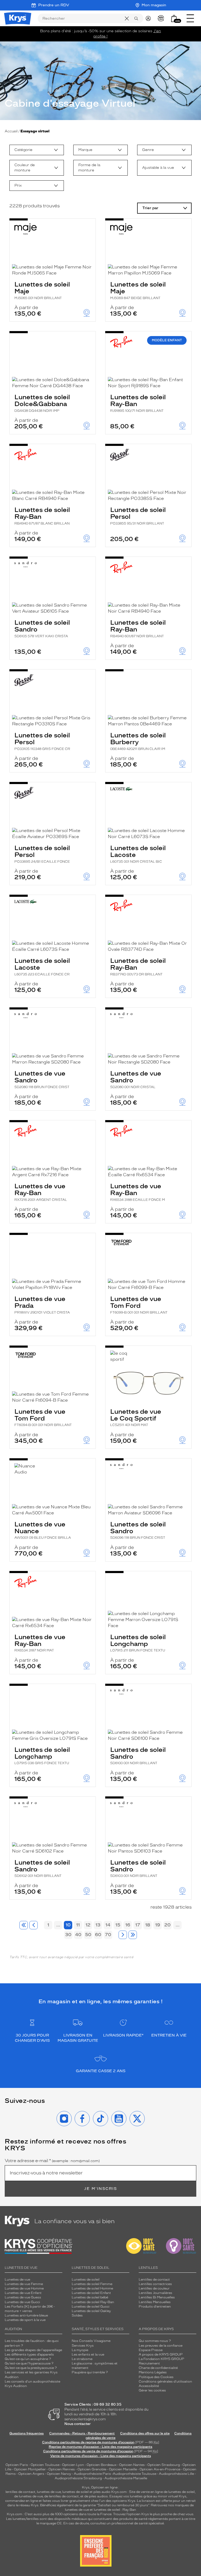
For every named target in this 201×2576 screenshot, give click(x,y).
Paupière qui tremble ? (90, 2372)
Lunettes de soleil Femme (92, 2284)
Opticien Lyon (73, 2465)
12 (88, 1925)
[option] (37, 150)
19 (158, 1925)
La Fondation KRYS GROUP (161, 2359)
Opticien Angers (31, 2474)
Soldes (77, 2315)
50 (88, 1935)
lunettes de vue (49, 2492)
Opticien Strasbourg (164, 2465)
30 (68, 1935)
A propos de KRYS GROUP (161, 2354)
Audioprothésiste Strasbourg (78, 2478)
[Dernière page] (133, 1935)
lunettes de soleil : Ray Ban (115, 2510)
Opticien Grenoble (92, 2469)
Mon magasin (154, 5)
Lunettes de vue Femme (24, 2284)
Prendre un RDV (54, 5)
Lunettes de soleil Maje (42, 290)
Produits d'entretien (155, 2307)
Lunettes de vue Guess (23, 2297)
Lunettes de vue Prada (42, 1305)
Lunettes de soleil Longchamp (138, 1643)
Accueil (11, 131)
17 (138, 1925)
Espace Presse (151, 2350)
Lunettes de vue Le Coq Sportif (136, 1417)
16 (128, 1925)
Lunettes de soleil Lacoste (138, 854)
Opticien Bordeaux (102, 2465)
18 (148, 1925)
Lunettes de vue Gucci (22, 2302)
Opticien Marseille (123, 2469)
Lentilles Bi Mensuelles (157, 2297)
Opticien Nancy (59, 2474)
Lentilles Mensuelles (155, 2302)
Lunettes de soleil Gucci (91, 2307)
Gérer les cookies (152, 2390)
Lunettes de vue (17, 2280)
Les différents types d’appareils (29, 2354)
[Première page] (24, 1925)
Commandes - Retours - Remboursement (82, 2433)
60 (98, 1935)
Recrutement (149, 2363)
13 (98, 1925)
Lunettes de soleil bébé (90, 2297)
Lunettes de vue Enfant (23, 2293)
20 (167, 1925)
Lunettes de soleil (86, 2280)
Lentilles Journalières (155, 2293)
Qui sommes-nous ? (155, 2341)
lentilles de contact (20, 2492)
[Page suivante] (123, 1935)
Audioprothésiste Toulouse (135, 2474)
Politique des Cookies (156, 2377)
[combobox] (37, 150)
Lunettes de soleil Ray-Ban (138, 403)
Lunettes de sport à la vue (25, 2320)
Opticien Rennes (62, 2469)
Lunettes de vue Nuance (43, 1530)
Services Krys (83, 2346)
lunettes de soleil (76, 2492)
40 (78, 1935)
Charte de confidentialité (158, 2368)
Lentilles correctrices (155, 2284)
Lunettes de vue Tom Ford (139, 1305)
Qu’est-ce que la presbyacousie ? (31, 2368)
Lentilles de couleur (154, 2288)
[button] (174, 18)
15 (118, 1925)
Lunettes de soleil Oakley (91, 2311)
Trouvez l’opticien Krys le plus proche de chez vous (153, 2514)
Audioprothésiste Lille (176, 2474)
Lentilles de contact (154, 2280)
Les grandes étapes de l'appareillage (33, 2350)
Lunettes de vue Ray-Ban (41, 1192)
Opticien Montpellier (30, 2469)
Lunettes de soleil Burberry (138, 741)
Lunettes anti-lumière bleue (26, 2315)
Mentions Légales (153, 2372)
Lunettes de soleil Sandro (42, 628)
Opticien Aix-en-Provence (160, 2469)
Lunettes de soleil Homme (92, 2288)
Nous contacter (78, 2424)
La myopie (80, 2350)
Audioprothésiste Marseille (126, 2478)
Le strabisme (82, 2359)
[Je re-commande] (162, 18)
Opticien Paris (17, 2465)
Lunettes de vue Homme (24, 2288)
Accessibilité (149, 2386)
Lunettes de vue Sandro (42, 1079)
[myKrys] (149, 18)
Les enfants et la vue (88, 2354)
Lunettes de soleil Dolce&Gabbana (42, 403)
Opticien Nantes (132, 2465)
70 (108, 1935)
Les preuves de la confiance (161, 2346)
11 (78, 1925)
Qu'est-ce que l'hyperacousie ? (29, 2363)
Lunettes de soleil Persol (138, 516)
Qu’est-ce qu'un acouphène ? (28, 2359)
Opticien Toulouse (45, 2465)
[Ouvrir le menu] (190, 18)
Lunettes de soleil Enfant (91, 2293)
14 (108, 1925)
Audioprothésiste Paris (92, 2474)
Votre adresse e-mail (52, 2161)
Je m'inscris (100, 2189)
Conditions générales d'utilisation (165, 2381)
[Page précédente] (33, 1925)
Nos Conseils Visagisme (91, 2341)
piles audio (102, 2492)
